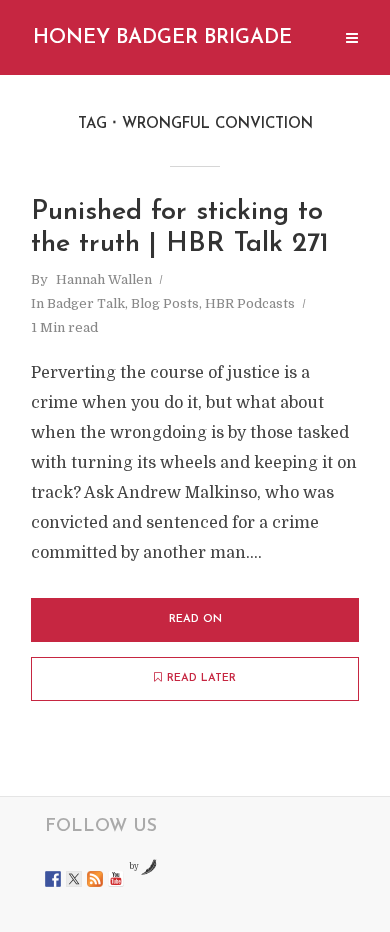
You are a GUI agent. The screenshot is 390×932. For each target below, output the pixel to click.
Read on (195, 619)
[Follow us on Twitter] (74, 879)
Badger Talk (86, 303)
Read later (201, 678)
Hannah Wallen (104, 279)
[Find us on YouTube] (116, 879)
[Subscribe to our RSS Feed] (95, 879)
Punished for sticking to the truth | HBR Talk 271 (180, 228)
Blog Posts (165, 303)
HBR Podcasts (250, 303)
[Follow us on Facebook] (53, 879)
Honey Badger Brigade (162, 38)
